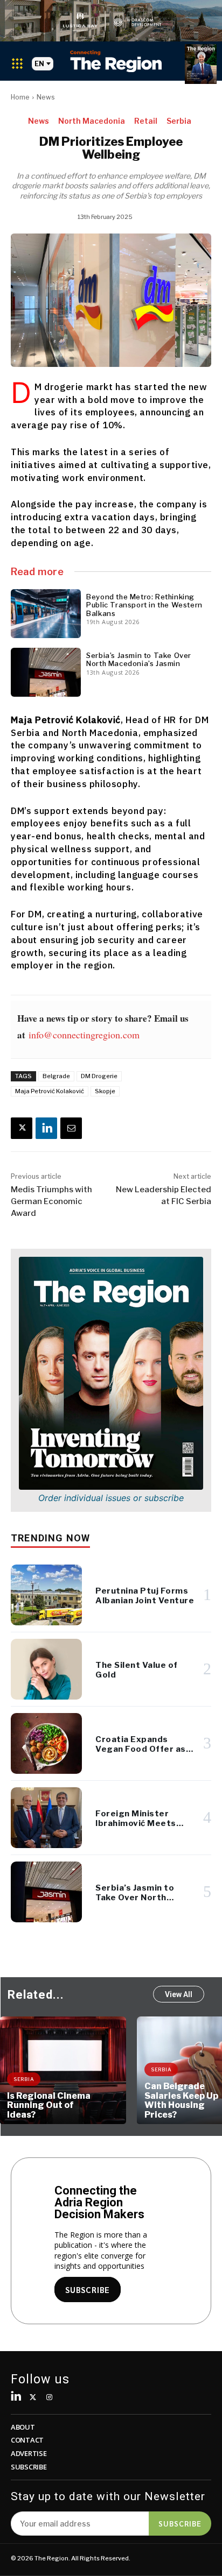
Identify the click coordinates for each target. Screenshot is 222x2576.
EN (39, 64)
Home (20, 97)
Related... (36, 1995)
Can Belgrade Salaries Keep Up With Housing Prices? (181, 2100)
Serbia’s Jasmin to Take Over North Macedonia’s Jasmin (139, 660)
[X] (22, 1128)
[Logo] (116, 61)
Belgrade (56, 1076)
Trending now (50, 1538)
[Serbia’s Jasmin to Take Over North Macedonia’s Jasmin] (46, 672)
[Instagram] (50, 2398)
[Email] (71, 1128)
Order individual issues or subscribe (111, 1498)
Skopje (105, 1091)
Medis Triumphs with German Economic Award (51, 1201)
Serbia (179, 121)
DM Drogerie (99, 1076)
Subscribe (180, 2523)
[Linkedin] (46, 1128)
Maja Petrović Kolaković (50, 1091)
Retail (146, 121)
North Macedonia (92, 121)
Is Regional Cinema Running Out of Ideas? (49, 2105)
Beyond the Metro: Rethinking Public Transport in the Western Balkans (144, 605)
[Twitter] (33, 2398)
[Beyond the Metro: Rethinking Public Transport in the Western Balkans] (46, 614)
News (46, 97)
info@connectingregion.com (84, 1035)
